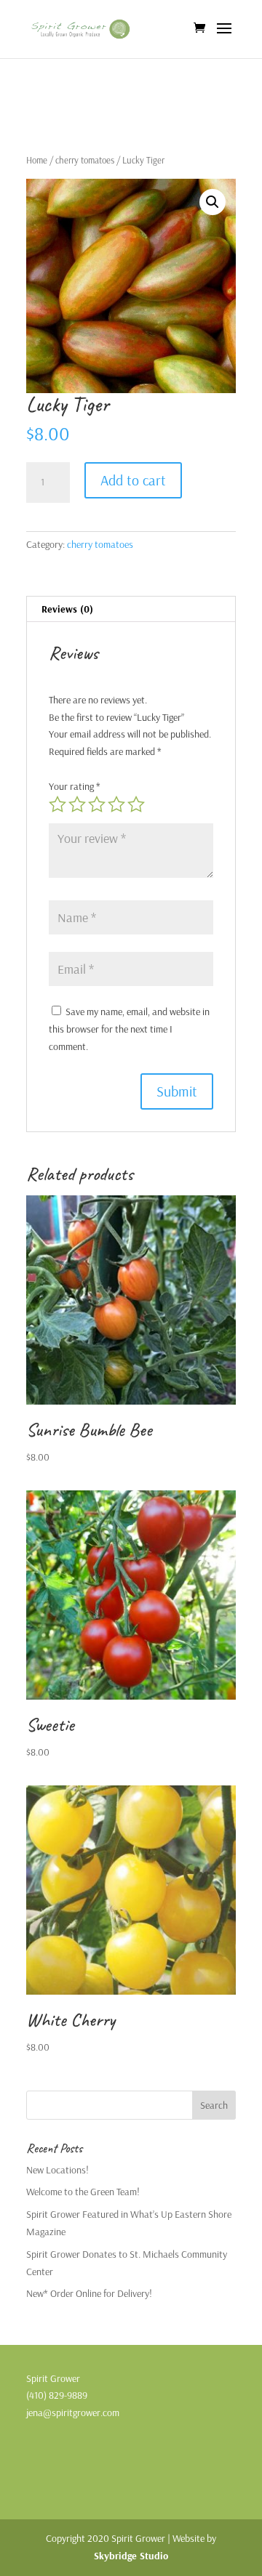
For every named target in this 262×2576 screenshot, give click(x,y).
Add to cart (133, 480)
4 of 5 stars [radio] (116, 804)
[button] (213, 202)
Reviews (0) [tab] (67, 609)
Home (37, 160)
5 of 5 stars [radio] (136, 804)
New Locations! (57, 2170)
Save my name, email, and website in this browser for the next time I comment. (129, 1029)
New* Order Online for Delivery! (89, 2293)
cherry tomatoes (85, 160)
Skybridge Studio (131, 2556)
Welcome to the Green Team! (83, 2192)
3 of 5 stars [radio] (97, 804)
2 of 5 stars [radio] (77, 804)
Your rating (75, 786)
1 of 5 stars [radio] (57, 804)
